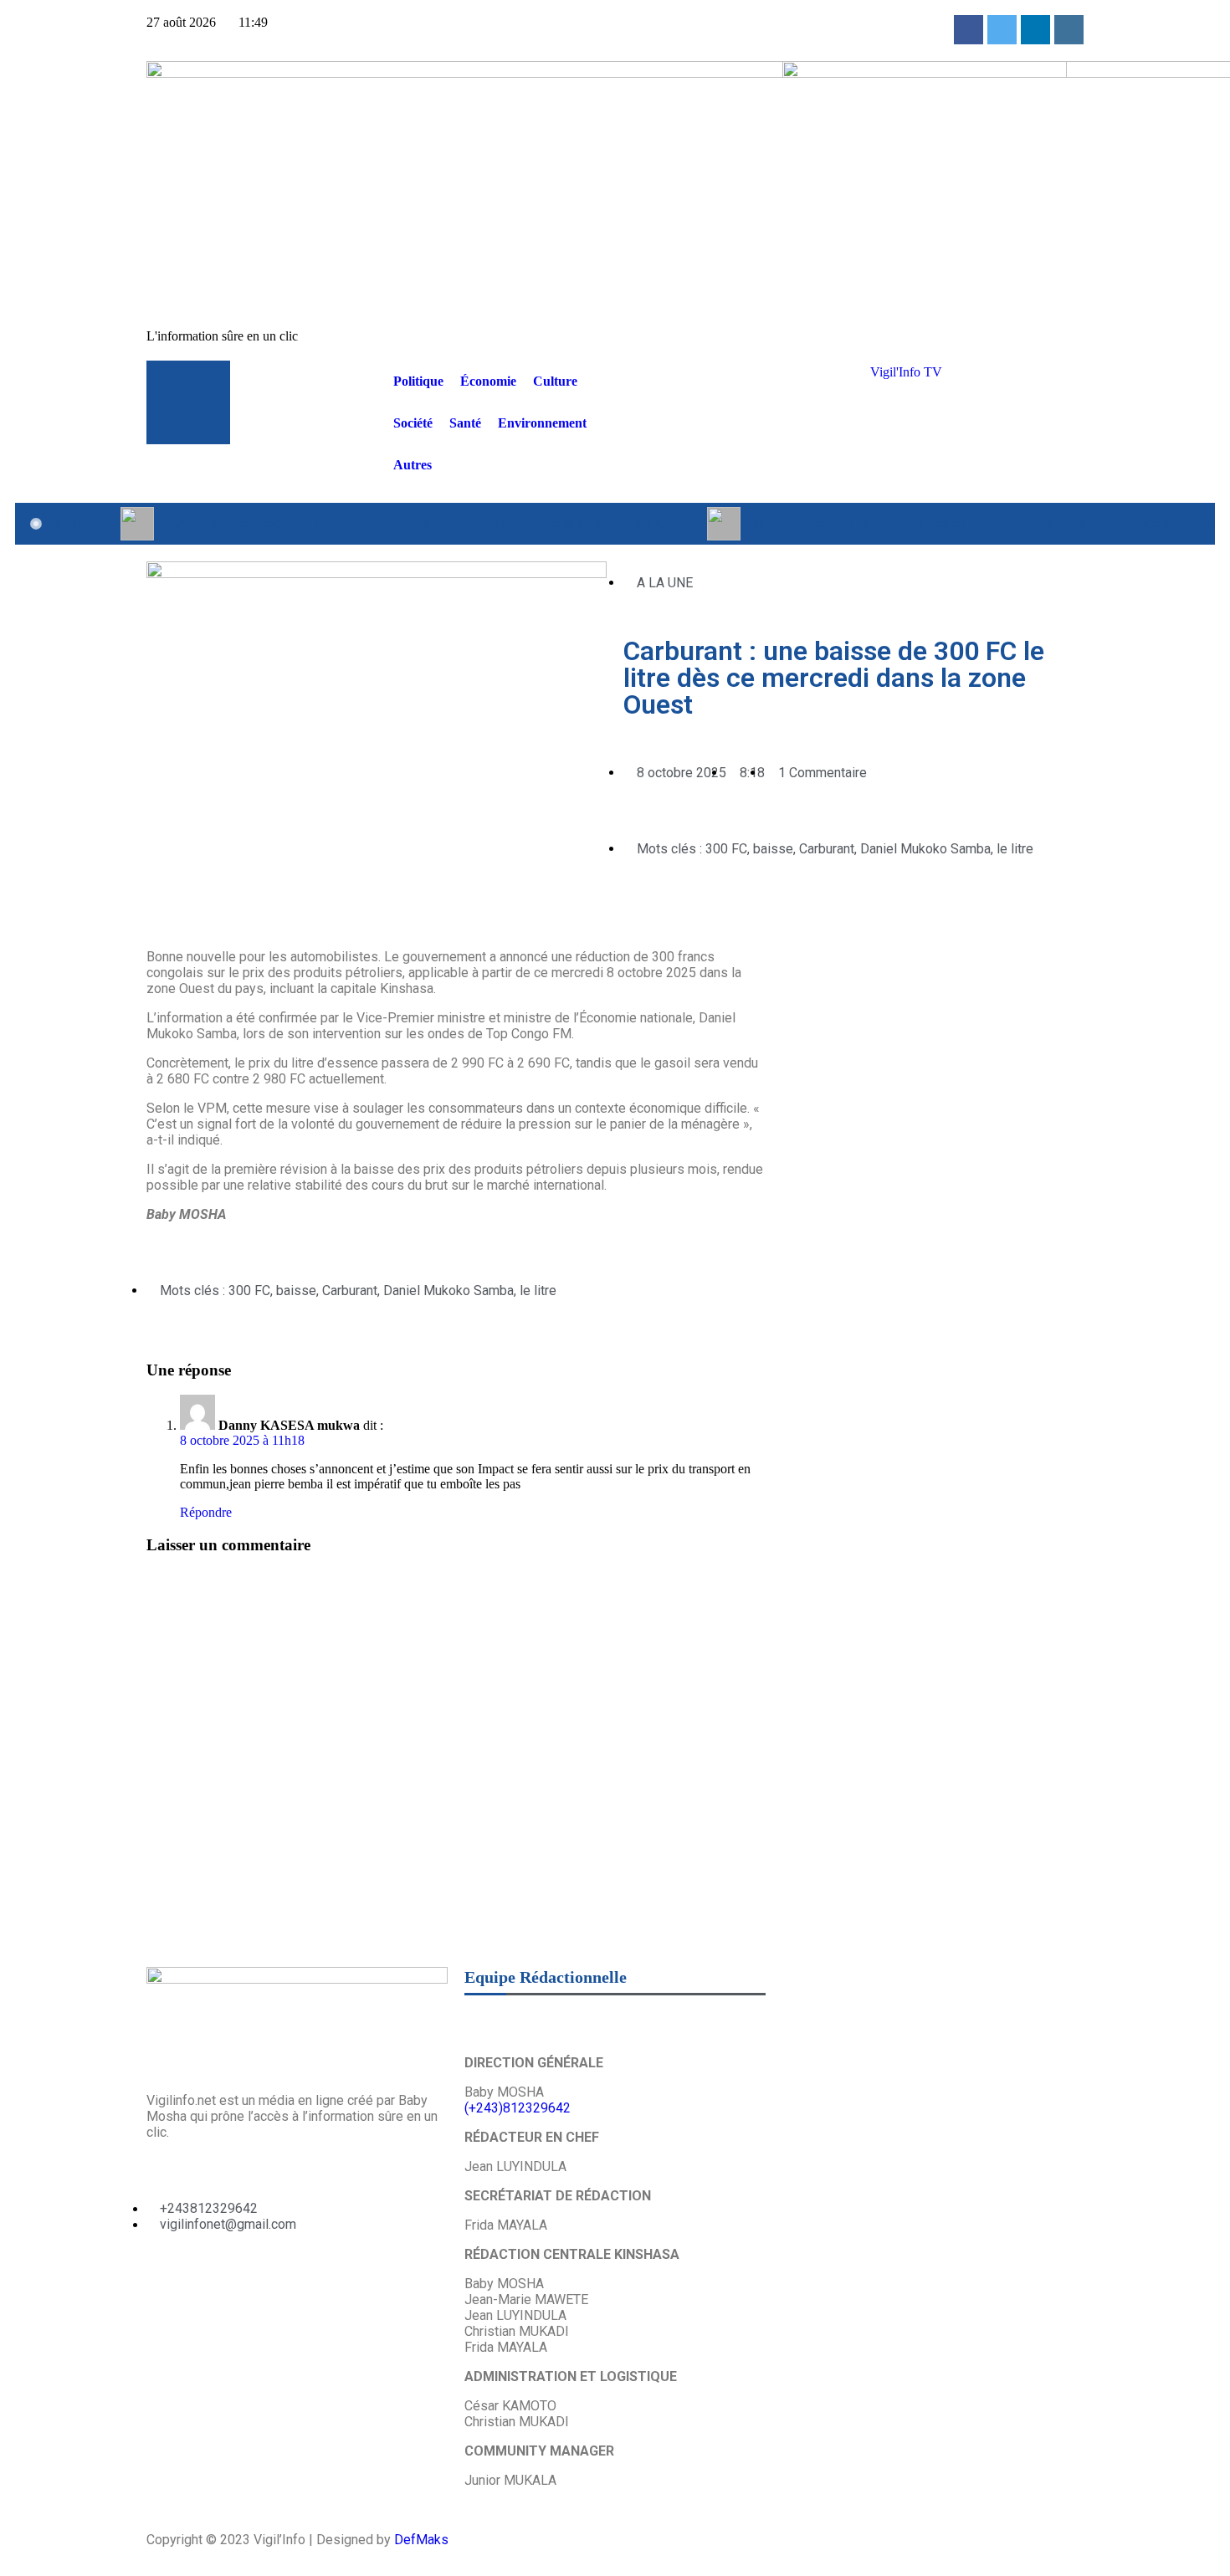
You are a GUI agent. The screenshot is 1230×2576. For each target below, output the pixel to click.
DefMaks (421, 2540)
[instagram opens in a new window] (1069, 30)
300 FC (726, 849)
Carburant (827, 849)
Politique (418, 381)
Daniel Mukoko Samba (925, 849)
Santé (465, 423)
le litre (1015, 849)
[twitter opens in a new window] (1002, 30)
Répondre (206, 1512)
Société (413, 423)
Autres (413, 465)
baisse (773, 849)
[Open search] (841, 369)
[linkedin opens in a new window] (1035, 30)
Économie (488, 381)
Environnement (542, 423)
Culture (555, 381)
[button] (628, 911)
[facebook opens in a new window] (969, 30)
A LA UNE (665, 583)
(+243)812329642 (518, 2108)
